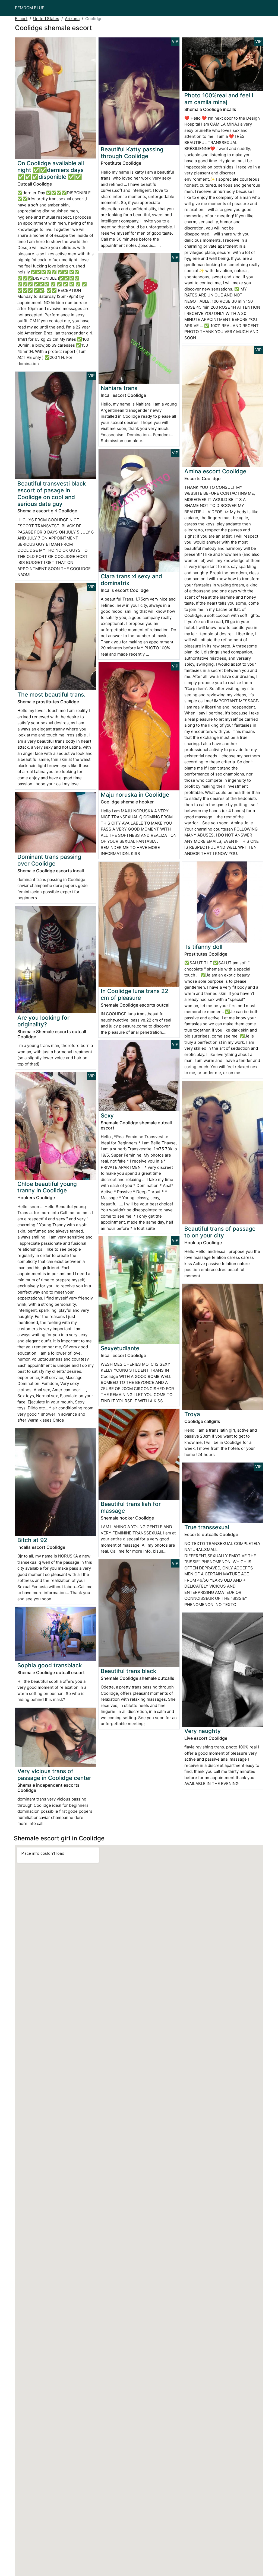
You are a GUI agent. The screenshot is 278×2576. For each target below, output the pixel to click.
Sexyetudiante (120, 1348)
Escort (21, 19)
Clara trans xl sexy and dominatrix (131, 580)
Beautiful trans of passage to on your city (220, 1232)
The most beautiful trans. (51, 695)
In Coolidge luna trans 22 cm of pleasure (135, 994)
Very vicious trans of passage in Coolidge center (54, 1774)
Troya (192, 1414)
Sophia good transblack (50, 1665)
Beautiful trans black (129, 1671)
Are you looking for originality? (43, 1021)
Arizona (72, 19)
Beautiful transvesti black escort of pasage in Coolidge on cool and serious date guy (52, 494)
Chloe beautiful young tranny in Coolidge (47, 1187)
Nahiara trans (119, 388)
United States (46, 19)
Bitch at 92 (32, 1540)
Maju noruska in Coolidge (135, 795)
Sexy (107, 1115)
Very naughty (203, 1731)
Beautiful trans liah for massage (131, 1507)
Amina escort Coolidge (215, 471)
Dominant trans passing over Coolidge (49, 860)
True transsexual (207, 1527)
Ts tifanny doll (203, 947)
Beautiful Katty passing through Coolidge (132, 153)
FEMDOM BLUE (30, 8)
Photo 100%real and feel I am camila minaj (219, 99)
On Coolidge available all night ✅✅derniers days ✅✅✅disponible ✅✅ (51, 170)
